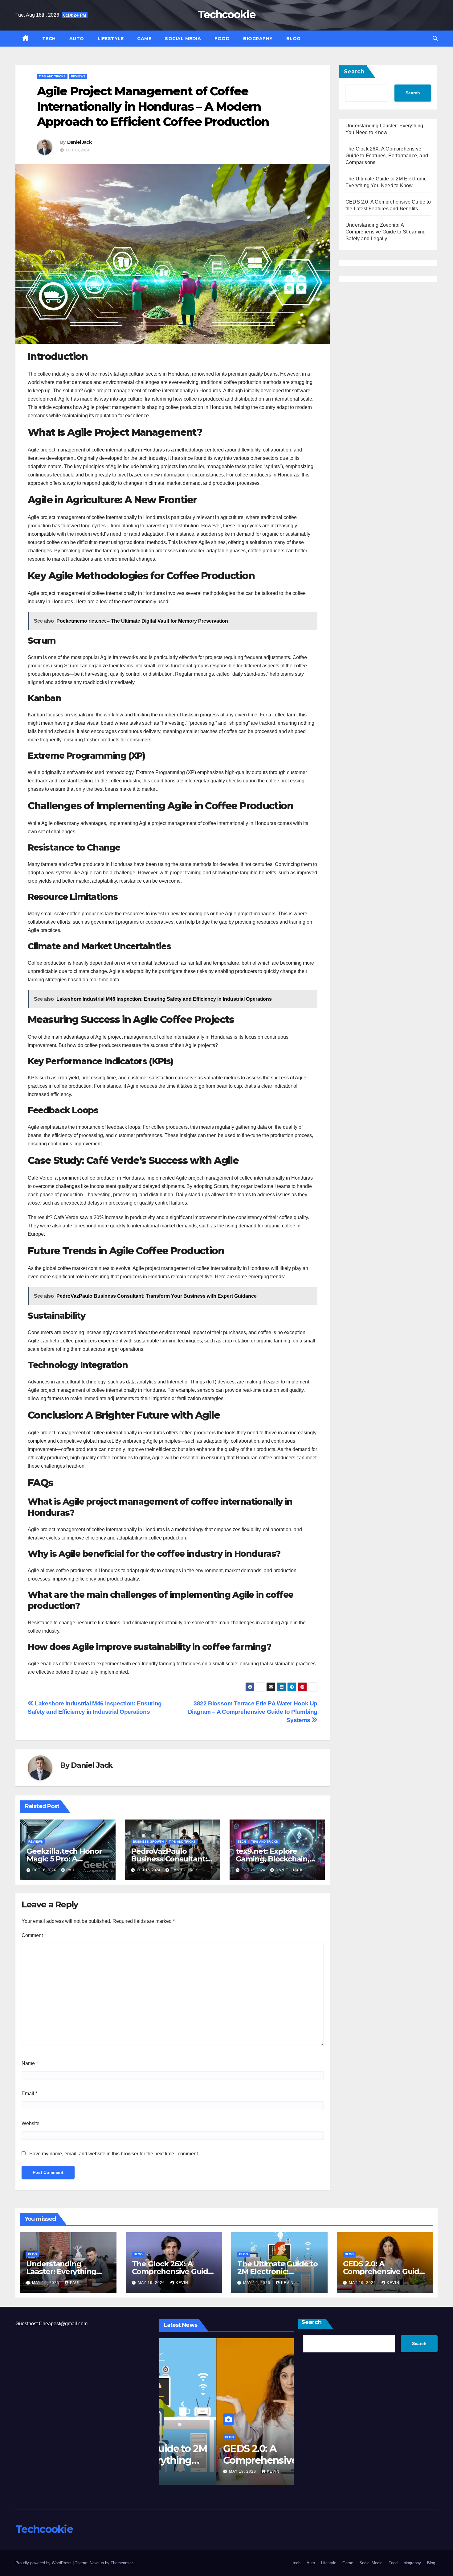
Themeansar (122, 2563)
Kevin (182, 2283)
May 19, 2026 (46, 2283)
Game (144, 39)
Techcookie (226, 14)
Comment (34, 1935)
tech (49, 39)
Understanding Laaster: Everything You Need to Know (61, 2271)
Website (31, 2123)
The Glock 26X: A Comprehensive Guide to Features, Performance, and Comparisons (387, 156)
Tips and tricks (52, 76)
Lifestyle (111, 39)
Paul (72, 1870)
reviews (78, 76)
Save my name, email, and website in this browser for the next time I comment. (114, 2154)
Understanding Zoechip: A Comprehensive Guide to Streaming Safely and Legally (386, 232)
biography (258, 39)
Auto (77, 39)
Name (30, 2063)
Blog (293, 39)
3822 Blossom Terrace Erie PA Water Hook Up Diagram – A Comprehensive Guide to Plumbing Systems (253, 1712)
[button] (435, 38)
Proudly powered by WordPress (44, 2563)
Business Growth (148, 1842)
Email (29, 2094)
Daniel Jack (79, 142)
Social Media (183, 39)
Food (222, 39)
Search (354, 72)
